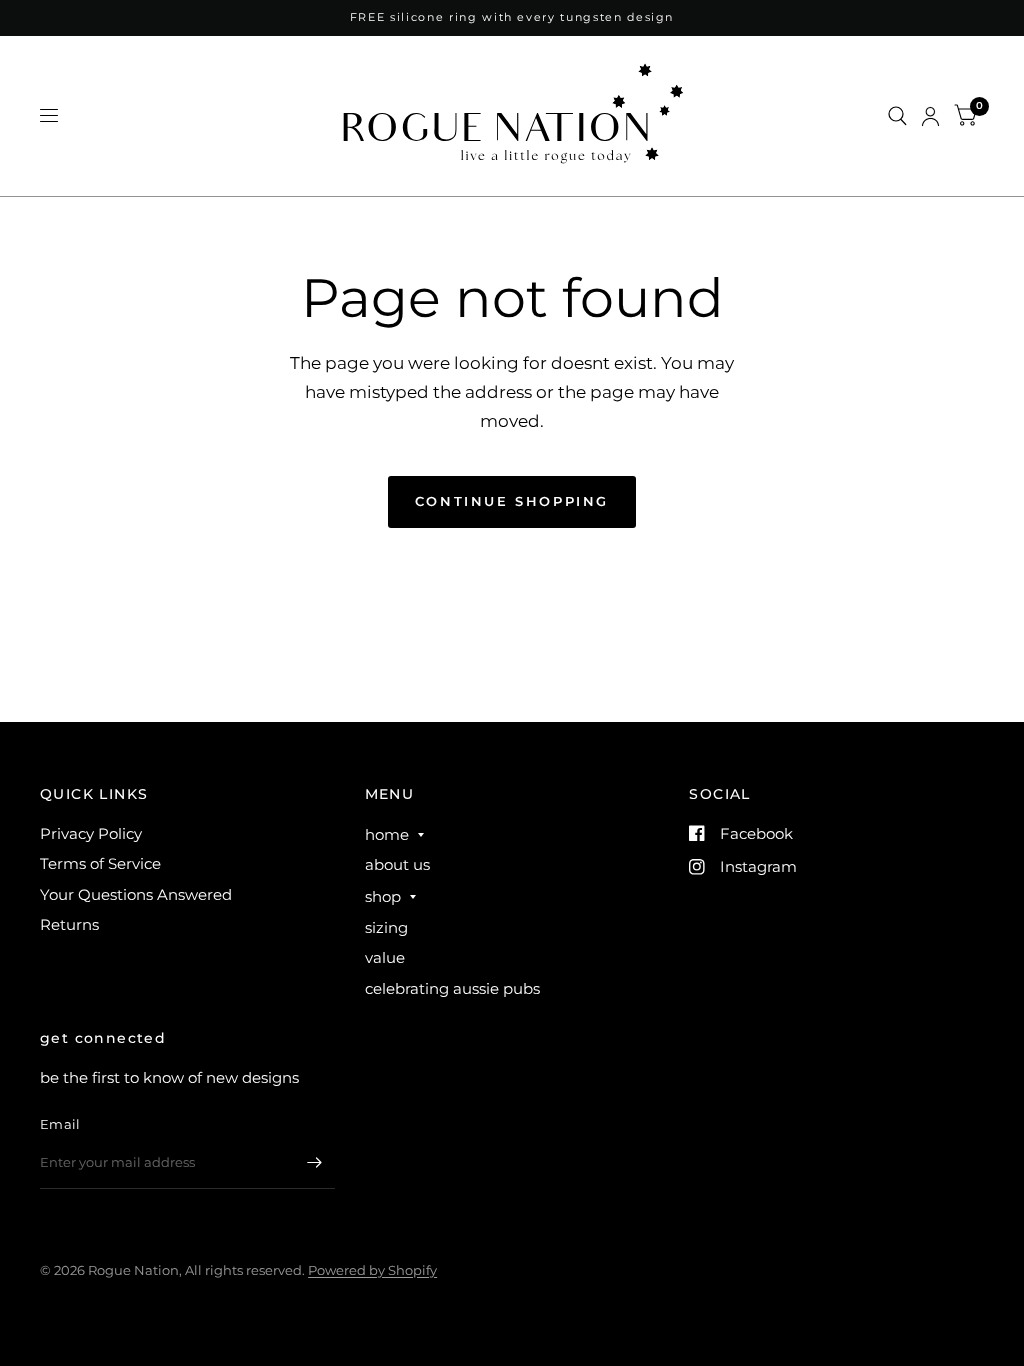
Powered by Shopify (372, 1270)
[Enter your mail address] (315, 1163)
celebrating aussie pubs (452, 988)
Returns (69, 924)
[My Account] (930, 116)
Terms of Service (100, 863)
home (387, 834)
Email (60, 1124)
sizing (386, 927)
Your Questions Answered (136, 894)
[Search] (897, 116)
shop (383, 896)
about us (397, 864)
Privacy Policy (91, 833)
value (385, 957)
